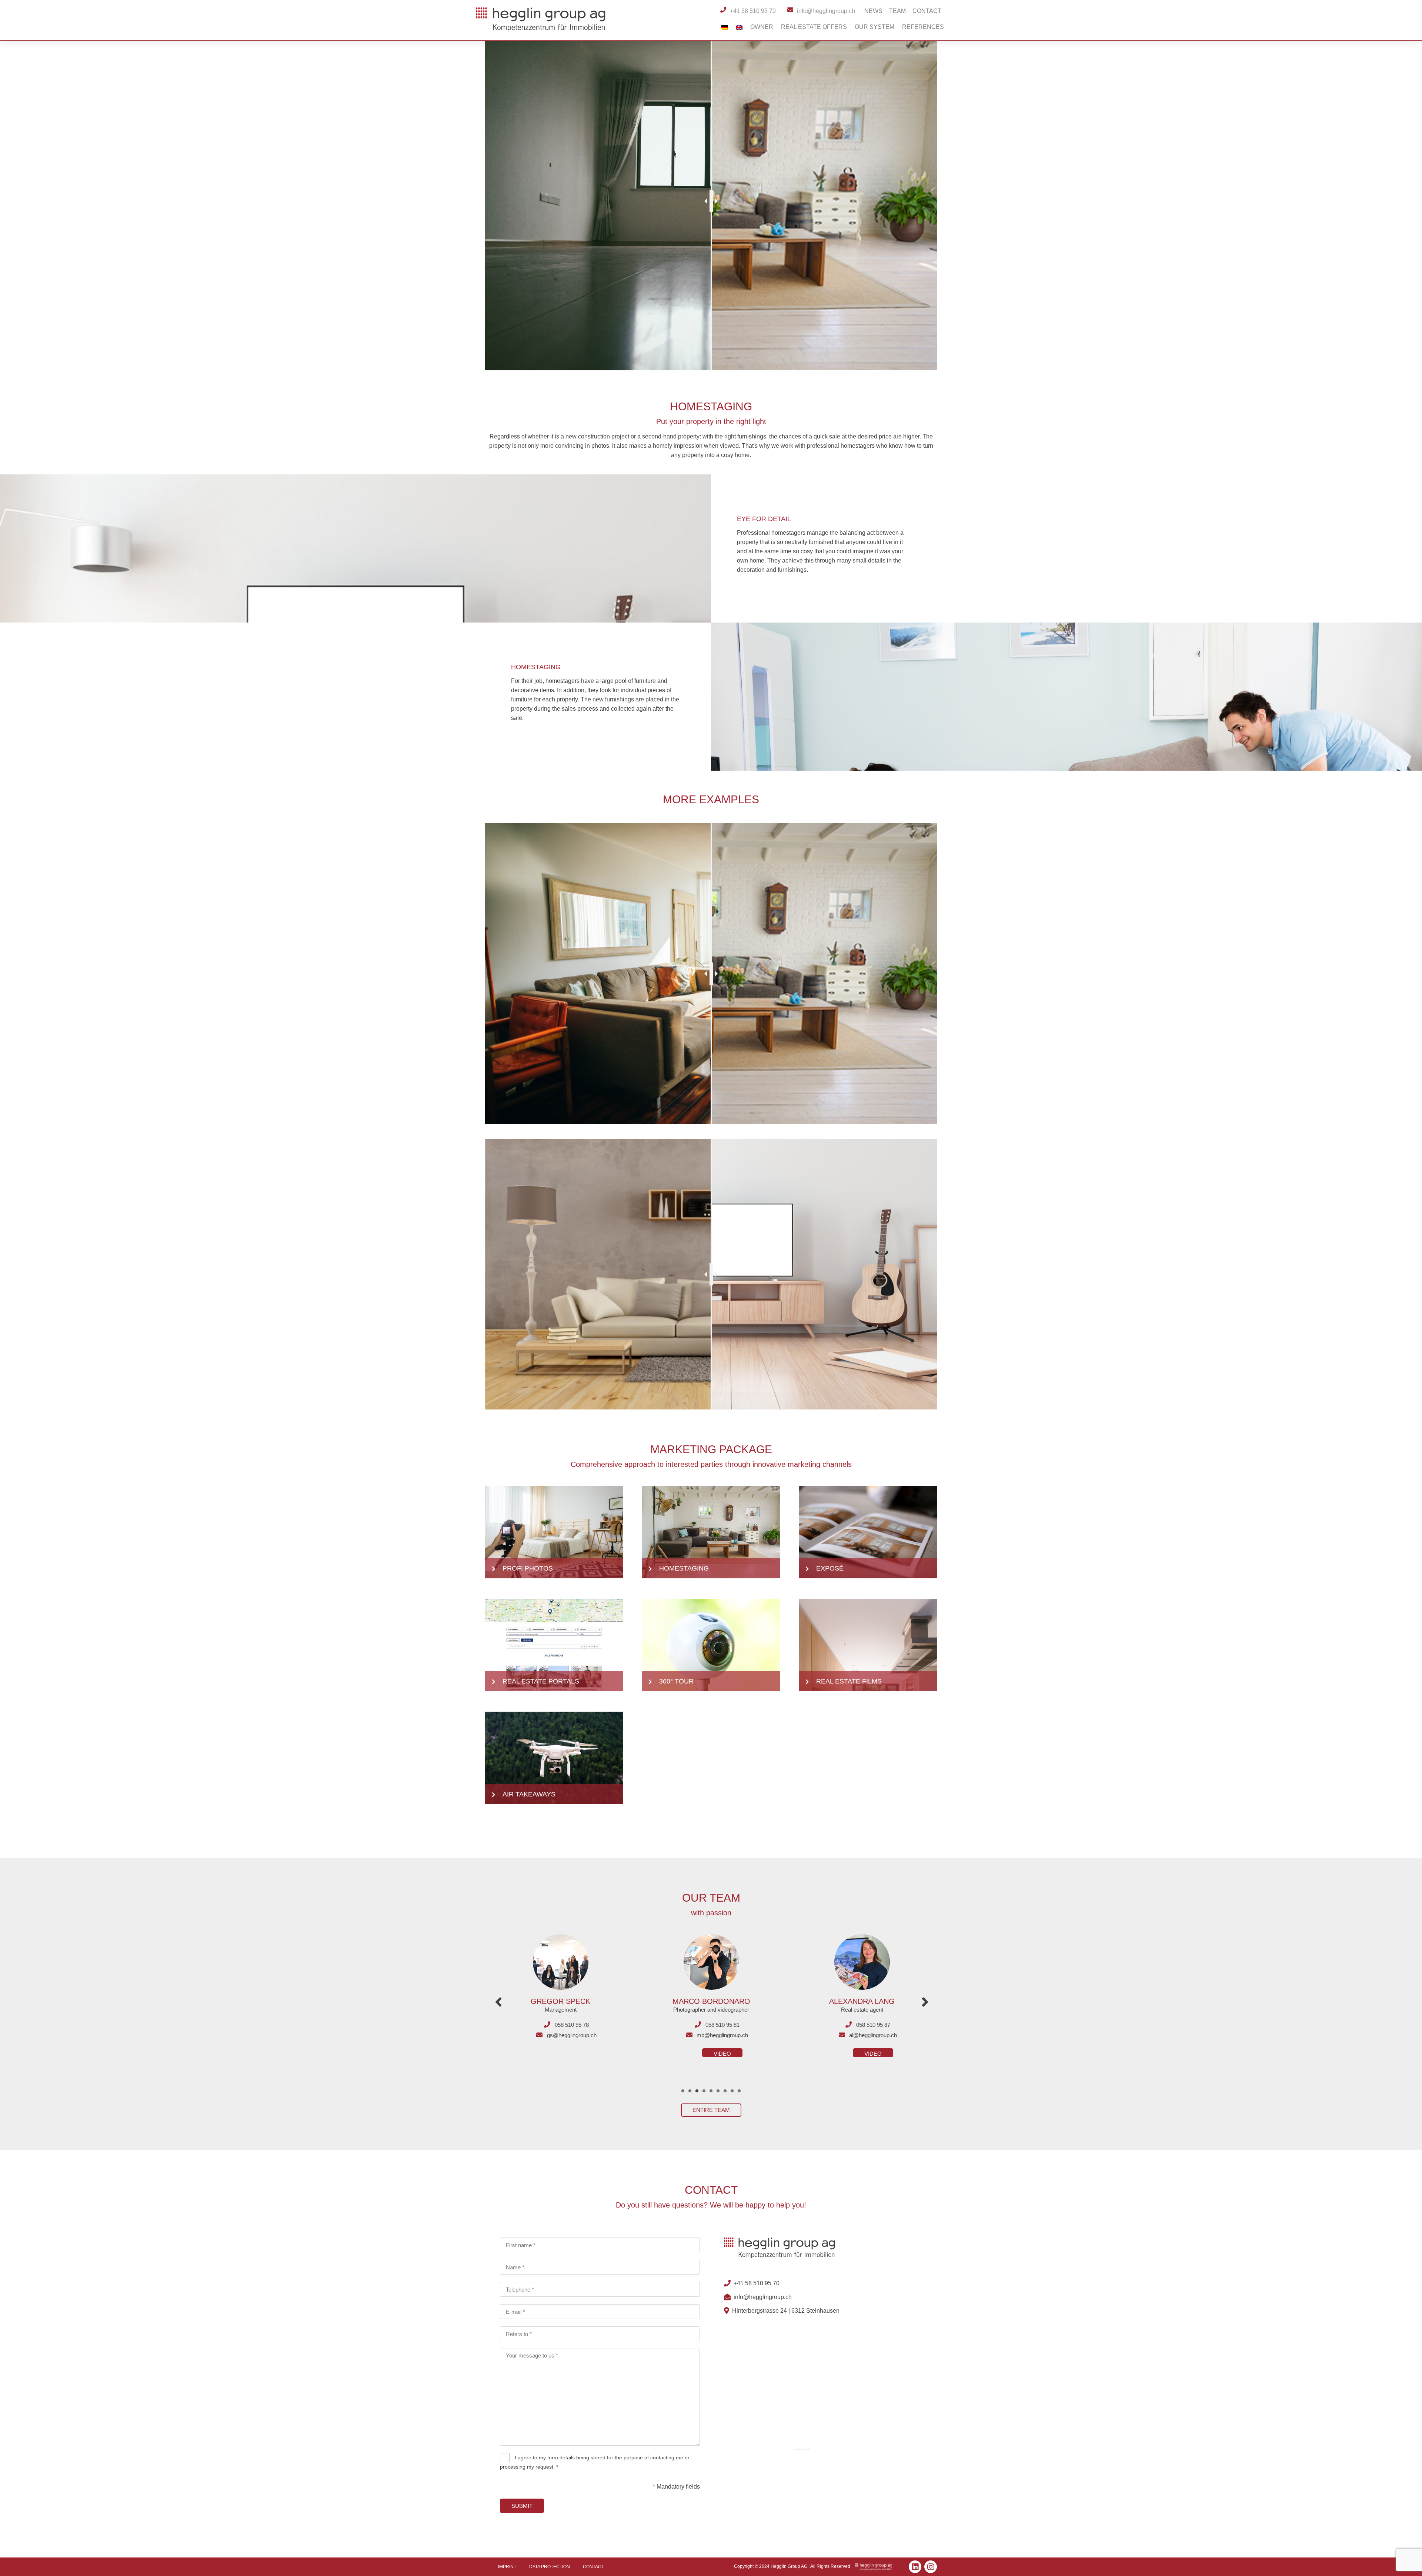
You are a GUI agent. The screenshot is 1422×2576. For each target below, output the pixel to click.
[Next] (925, 2002)
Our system (874, 27)
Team (897, 11)
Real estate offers (814, 27)
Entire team (711, 2110)
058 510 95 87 (572, 2025)
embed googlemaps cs (799, 2449)
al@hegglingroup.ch (572, 2035)
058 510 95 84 (873, 2025)
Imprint (507, 2567)
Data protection (550, 2567)
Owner (762, 27)
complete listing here (807, 2449)
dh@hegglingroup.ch (722, 2035)
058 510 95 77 (722, 2025)
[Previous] (498, 2002)
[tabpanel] (560, 1991)
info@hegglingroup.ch (763, 2297)
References (923, 27)
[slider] (711, 201)
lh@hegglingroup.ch (873, 2035)
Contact (927, 11)
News (873, 11)
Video (572, 2054)
